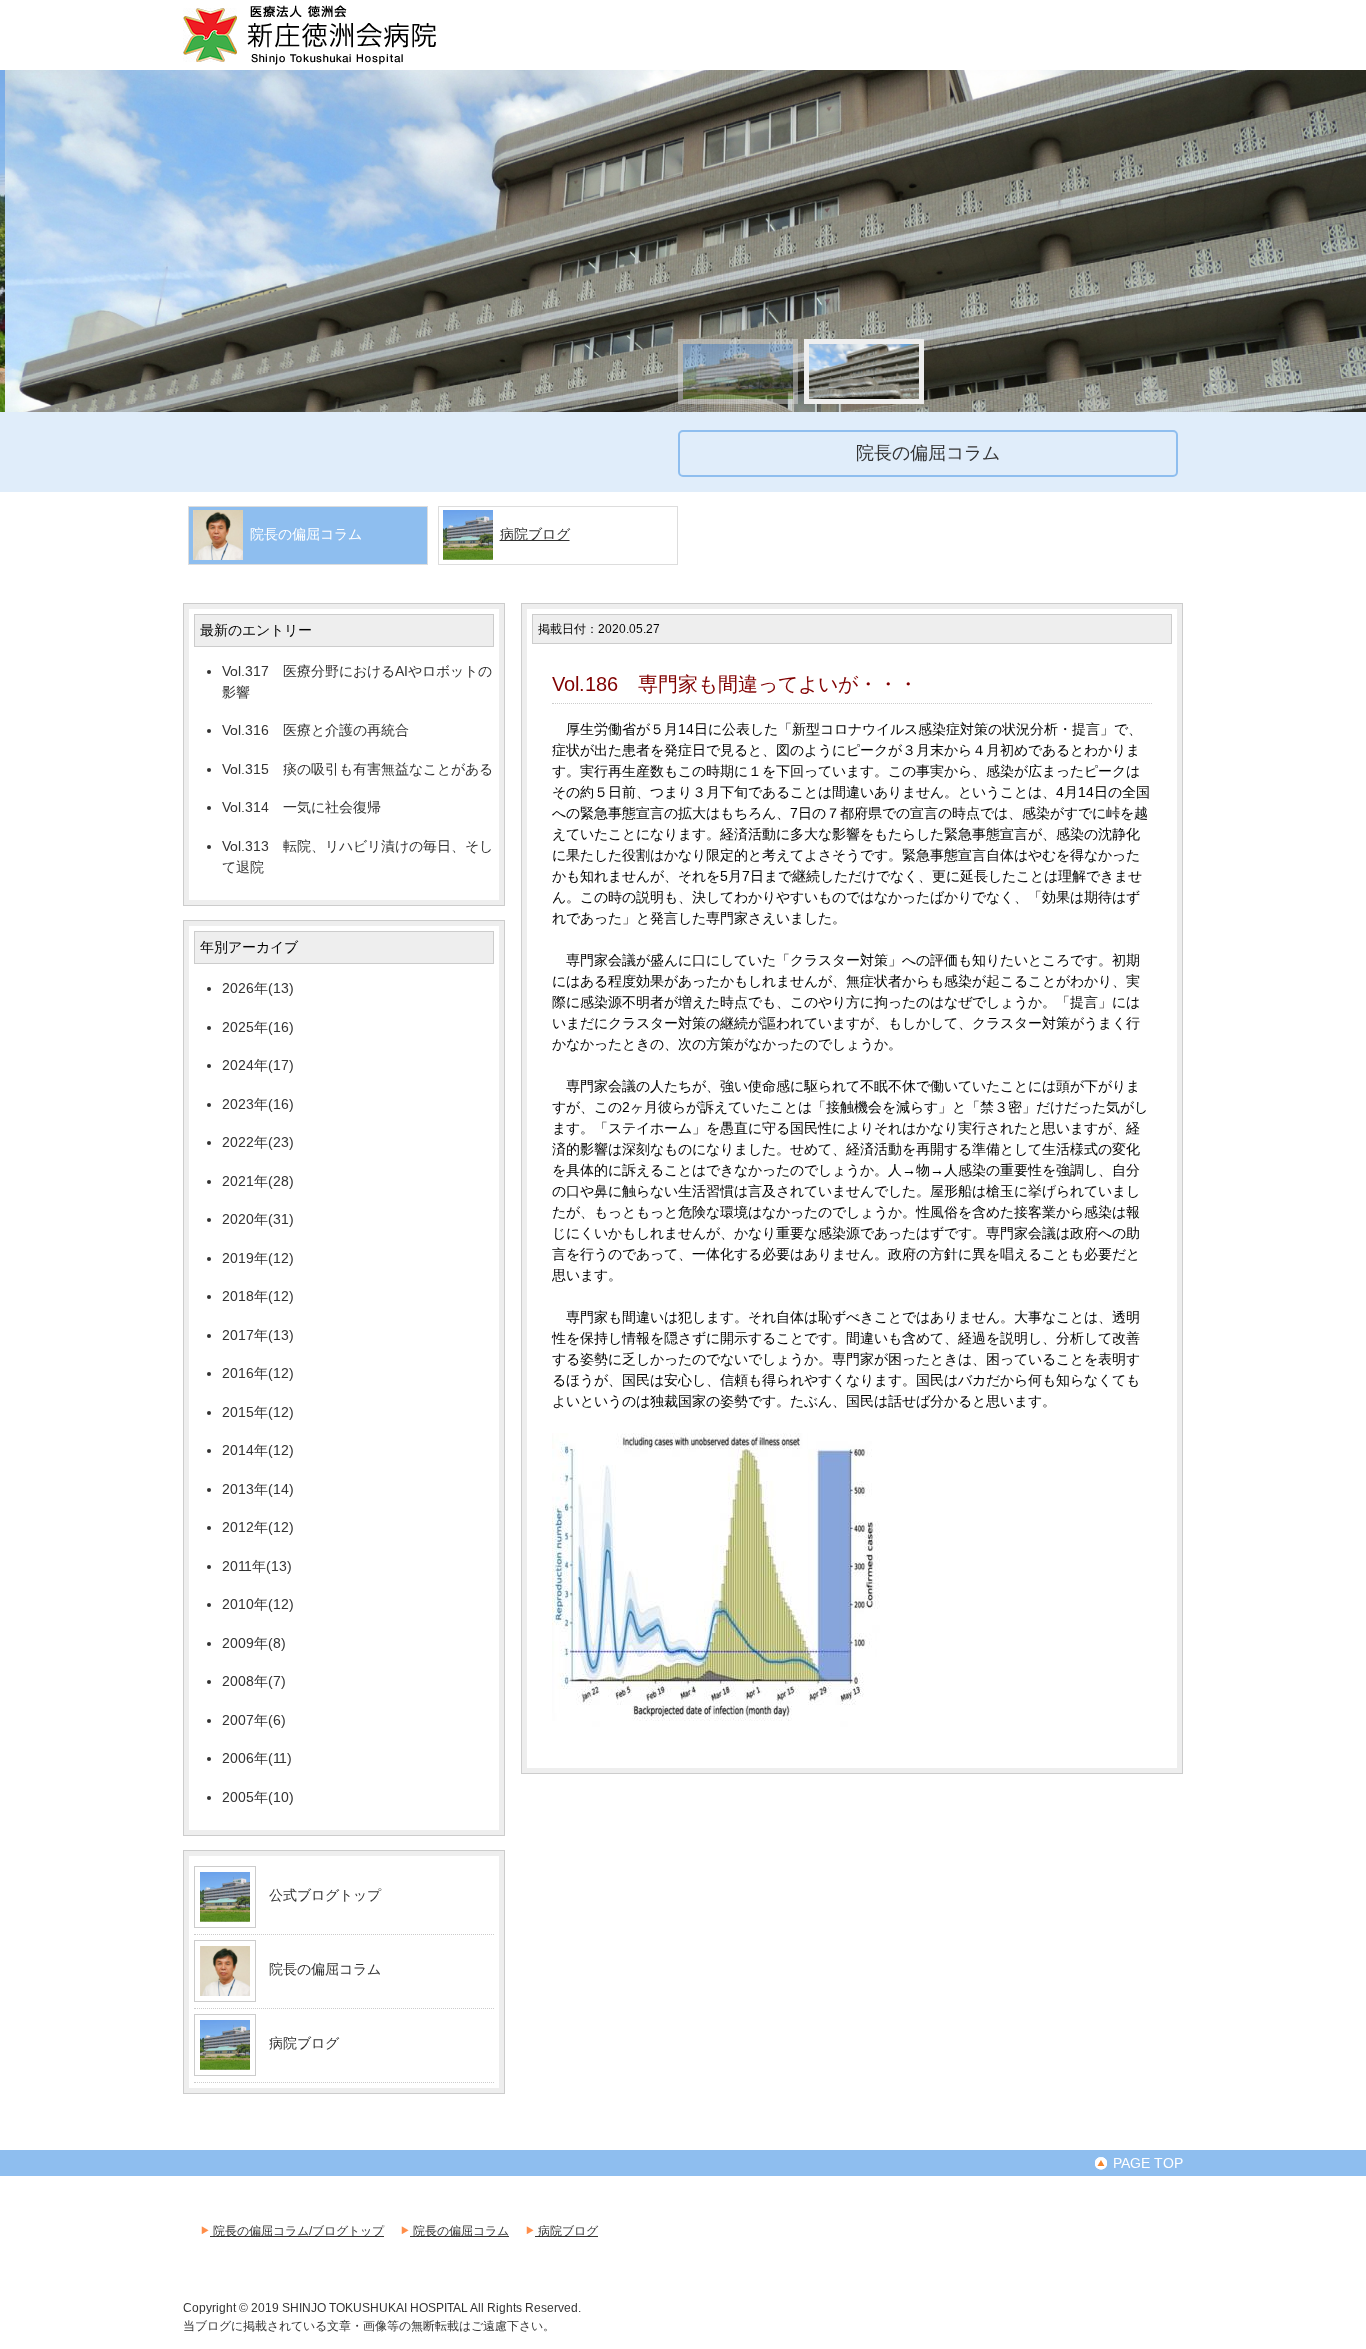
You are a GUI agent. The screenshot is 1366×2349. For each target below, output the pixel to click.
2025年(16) (258, 1027)
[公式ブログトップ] (225, 1914)
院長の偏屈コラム (325, 1969)
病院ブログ (535, 534)
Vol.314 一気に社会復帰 (301, 807)
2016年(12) (258, 1373)
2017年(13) (258, 1335)
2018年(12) (258, 1296)
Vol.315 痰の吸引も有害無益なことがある (357, 769)
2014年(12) (258, 1450)
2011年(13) (257, 1566)
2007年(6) (254, 1720)
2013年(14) (258, 1489)
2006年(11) (257, 1758)
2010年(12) (258, 1604)
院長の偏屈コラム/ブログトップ (297, 2231)
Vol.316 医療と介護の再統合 (315, 730)
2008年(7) (254, 1681)
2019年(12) (258, 1258)
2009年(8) (254, 1643)
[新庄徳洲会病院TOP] (338, 62)
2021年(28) (258, 1181)
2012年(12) (258, 1527)
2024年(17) (258, 1065)
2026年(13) (258, 988)
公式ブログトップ (325, 1895)
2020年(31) (258, 1219)
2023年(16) (258, 1104)
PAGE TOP (1146, 2163)
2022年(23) (258, 1142)
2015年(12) (258, 1412)
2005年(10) (258, 1797)
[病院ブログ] (225, 2062)
